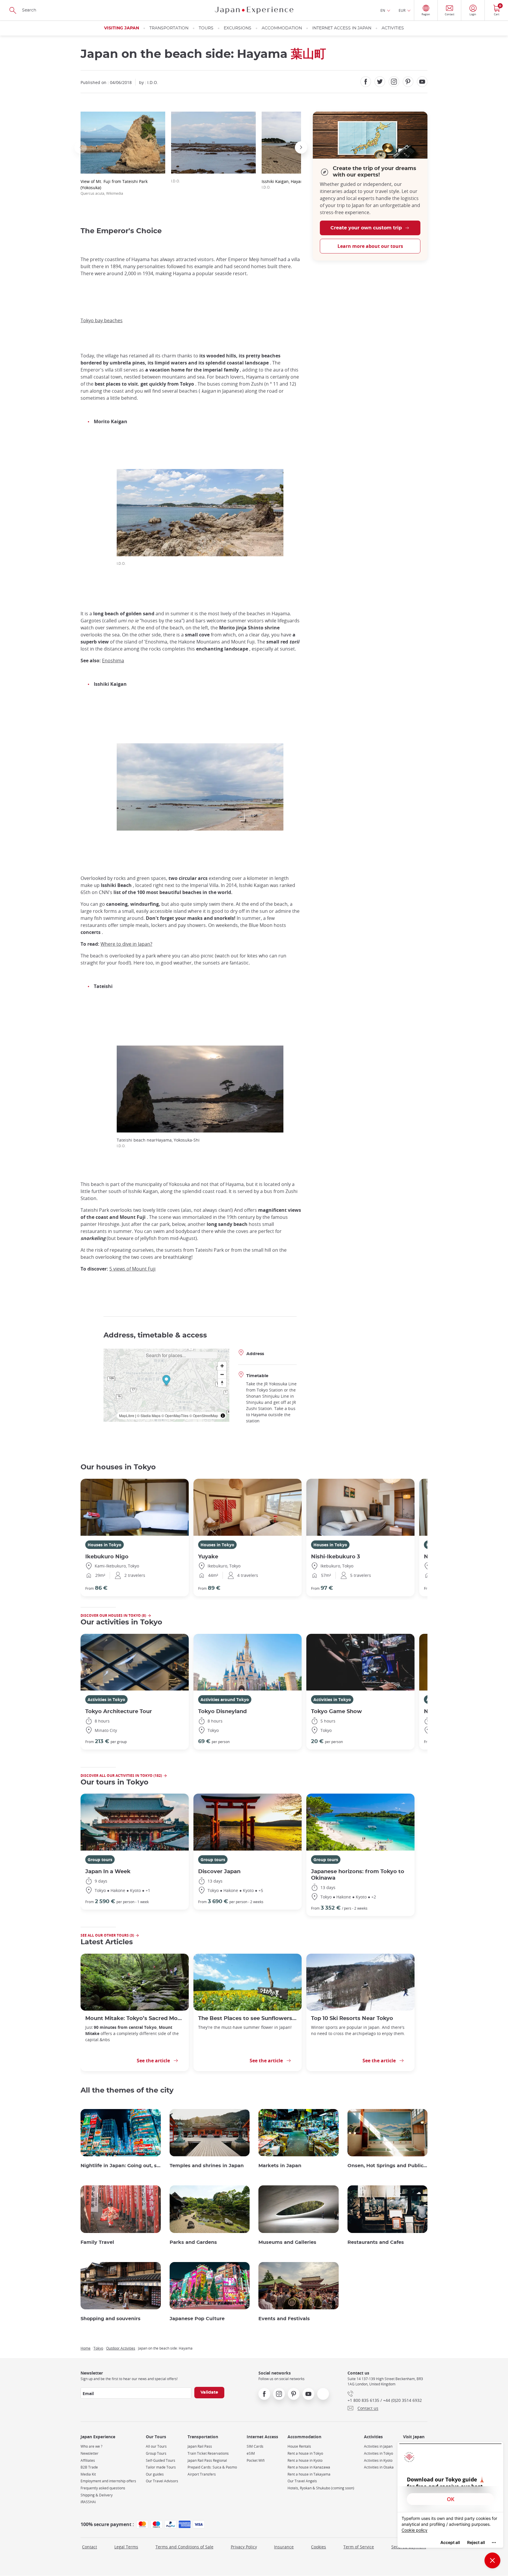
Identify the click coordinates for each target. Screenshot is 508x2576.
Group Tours (156, 2453)
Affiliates (88, 2460)
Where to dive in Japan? (126, 944)
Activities (393, 28)
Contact (90, 2547)
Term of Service (359, 2547)
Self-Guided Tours (161, 2460)
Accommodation (282, 28)
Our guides (155, 2474)
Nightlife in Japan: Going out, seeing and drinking (121, 2166)
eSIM (251, 2453)
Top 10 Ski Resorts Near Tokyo (352, 2018)
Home (86, 2348)
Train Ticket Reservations (208, 2453)
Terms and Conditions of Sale (184, 2547)
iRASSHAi (88, 2502)
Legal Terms (126, 2547)
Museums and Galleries (287, 2242)
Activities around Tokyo (225, 1699)
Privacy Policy (244, 2547)
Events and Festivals (284, 2319)
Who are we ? (91, 2446)
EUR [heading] (402, 10)
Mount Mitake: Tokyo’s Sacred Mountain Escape (135, 2018)
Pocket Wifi (256, 2460)
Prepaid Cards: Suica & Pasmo (212, 2467)
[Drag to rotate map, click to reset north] (222, 1383)
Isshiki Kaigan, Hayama (284, 184)
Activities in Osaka (379, 2467)
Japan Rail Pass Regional (207, 2460)
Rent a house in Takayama (309, 2474)
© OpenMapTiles (175, 1415)
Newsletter (90, 2453)
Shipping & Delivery (97, 2495)
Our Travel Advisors (162, 2481)
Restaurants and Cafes (376, 2242)
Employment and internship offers (108, 2481)
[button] (81, 147)
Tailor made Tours (161, 2467)
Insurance (284, 2547)
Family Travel (97, 2242)
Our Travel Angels (302, 2481)
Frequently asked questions (103, 2488)
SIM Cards (255, 2446)
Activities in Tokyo (106, 1699)
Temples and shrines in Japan (207, 2166)
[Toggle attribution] (223, 1416)
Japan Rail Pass (200, 2446)
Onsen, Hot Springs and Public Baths (388, 2166)
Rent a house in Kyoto (305, 2460)
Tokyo (98, 2348)
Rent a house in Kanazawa (309, 2467)
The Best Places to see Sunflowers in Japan (248, 2018)
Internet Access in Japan (342, 28)
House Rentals (299, 2446)
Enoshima (113, 661)
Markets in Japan (280, 2166)
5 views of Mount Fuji (132, 1269)
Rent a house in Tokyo (305, 2453)
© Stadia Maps (149, 1415)
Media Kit (88, 2474)
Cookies (319, 2547)
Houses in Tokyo (105, 1545)
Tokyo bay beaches (102, 320)
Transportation (169, 28)
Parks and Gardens (193, 2242)
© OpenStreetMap (204, 1415)
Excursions (238, 28)
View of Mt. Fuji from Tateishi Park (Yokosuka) (114, 187)
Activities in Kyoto (378, 2460)
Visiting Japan (122, 28)
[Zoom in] (222, 1366)
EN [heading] (383, 10)
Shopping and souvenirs (111, 2319)
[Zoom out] (222, 1374)
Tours (206, 28)
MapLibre (127, 1415)
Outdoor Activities (121, 2348)
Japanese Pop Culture (197, 2319)
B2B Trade (89, 2467)
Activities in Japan (378, 2446)
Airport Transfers (202, 2474)
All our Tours (156, 2446)
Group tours (100, 1860)
